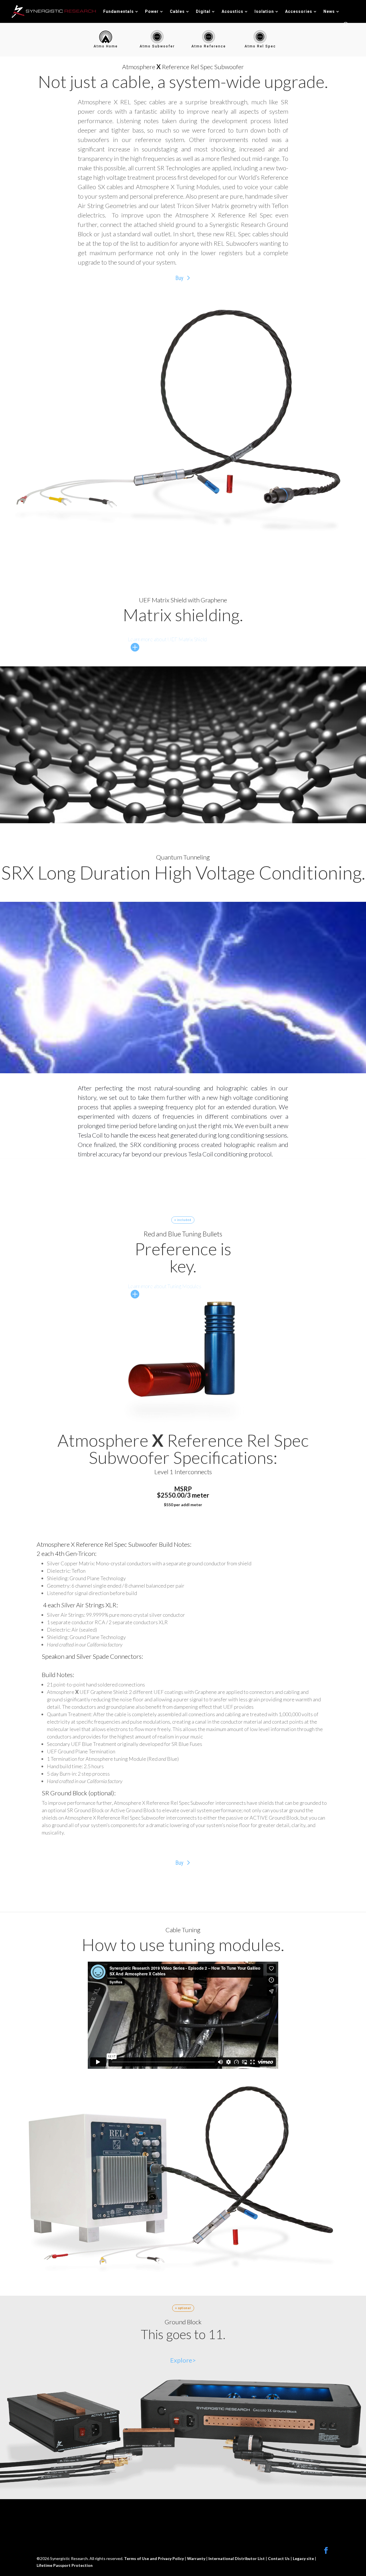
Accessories (299, 12)
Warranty (197, 2558)
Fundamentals (119, 12)
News (329, 12)
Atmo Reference (209, 46)
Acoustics (232, 12)
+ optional (183, 2308)
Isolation (264, 12)
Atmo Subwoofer (157, 46)
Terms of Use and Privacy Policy (154, 2558)
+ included (183, 1220)
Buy (179, 278)
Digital (203, 12)
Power (152, 12)
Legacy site (304, 2558)
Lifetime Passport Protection (65, 2565)
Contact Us (279, 2558)
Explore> (183, 2360)
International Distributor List (237, 2558)
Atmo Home (106, 46)
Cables (177, 12)
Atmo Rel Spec (260, 46)
